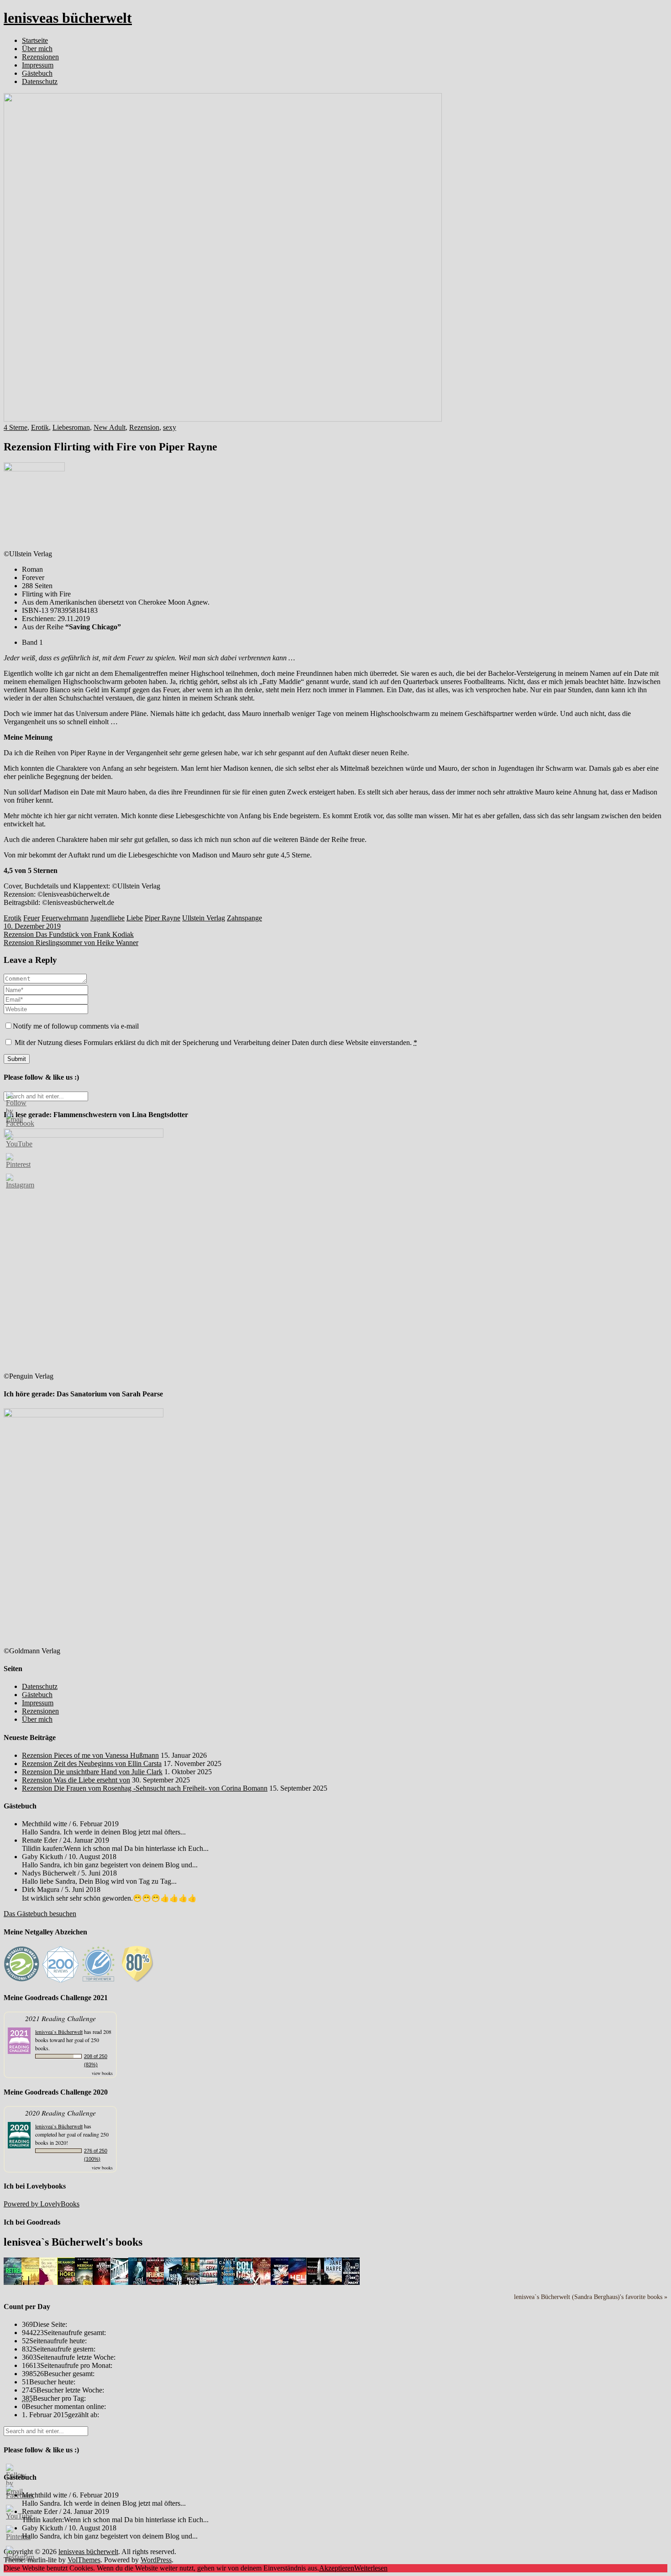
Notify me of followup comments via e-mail (76, 1026)
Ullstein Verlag (204, 918)
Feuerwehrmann (65, 918)
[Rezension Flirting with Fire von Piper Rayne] (223, 419)
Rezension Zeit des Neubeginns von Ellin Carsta (92, 1763)
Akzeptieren (337, 2568)
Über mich (37, 49)
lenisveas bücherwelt (68, 18)
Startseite (35, 40)
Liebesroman (71, 427)
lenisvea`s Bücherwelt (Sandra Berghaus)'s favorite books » (591, 2297)
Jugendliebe (107, 918)
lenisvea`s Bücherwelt (59, 2032)
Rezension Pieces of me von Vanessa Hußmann (90, 1755)
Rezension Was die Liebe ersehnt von (76, 1780)
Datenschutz (40, 81)
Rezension (144, 427)
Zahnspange (244, 918)
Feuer (31, 918)
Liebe (135, 918)
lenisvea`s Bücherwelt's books (73, 2242)
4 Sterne (16, 427)
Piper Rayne (163, 918)
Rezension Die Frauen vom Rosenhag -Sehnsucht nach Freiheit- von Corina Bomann (145, 1788)
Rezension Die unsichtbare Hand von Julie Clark (92, 1772)
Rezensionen (40, 57)
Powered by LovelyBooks (42, 2204)
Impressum (38, 65)
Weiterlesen (371, 2568)
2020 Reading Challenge (60, 2113)
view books (102, 2073)
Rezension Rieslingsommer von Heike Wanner (71, 943)
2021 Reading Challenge (60, 2018)
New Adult (110, 427)
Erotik (40, 427)
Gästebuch (37, 73)
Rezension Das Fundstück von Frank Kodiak (69, 934)
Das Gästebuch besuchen (40, 1914)
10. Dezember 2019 (32, 926)
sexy (170, 427)
